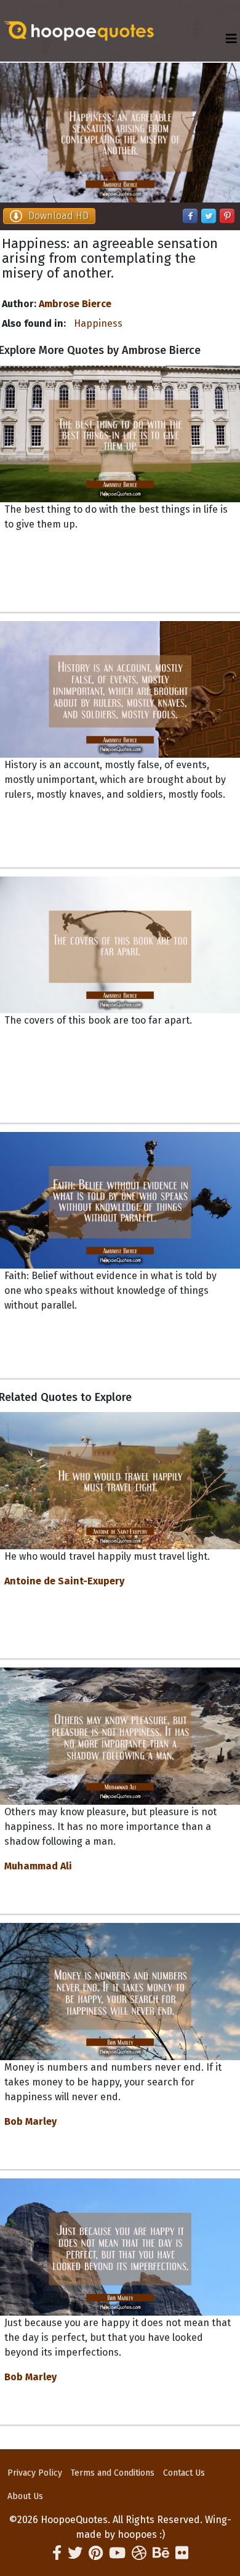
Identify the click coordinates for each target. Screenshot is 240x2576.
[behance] (161, 2553)
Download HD (58, 216)
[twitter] (75, 2553)
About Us (25, 2496)
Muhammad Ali (38, 1866)
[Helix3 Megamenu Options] (231, 39)
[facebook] (57, 2553)
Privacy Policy (35, 2473)
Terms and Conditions (113, 2473)
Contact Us (184, 2473)
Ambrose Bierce (75, 304)
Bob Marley (30, 2121)
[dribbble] (139, 2553)
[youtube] (117, 2553)
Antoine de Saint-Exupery (64, 1581)
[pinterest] (96, 2553)
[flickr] (182, 2553)
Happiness (98, 323)
